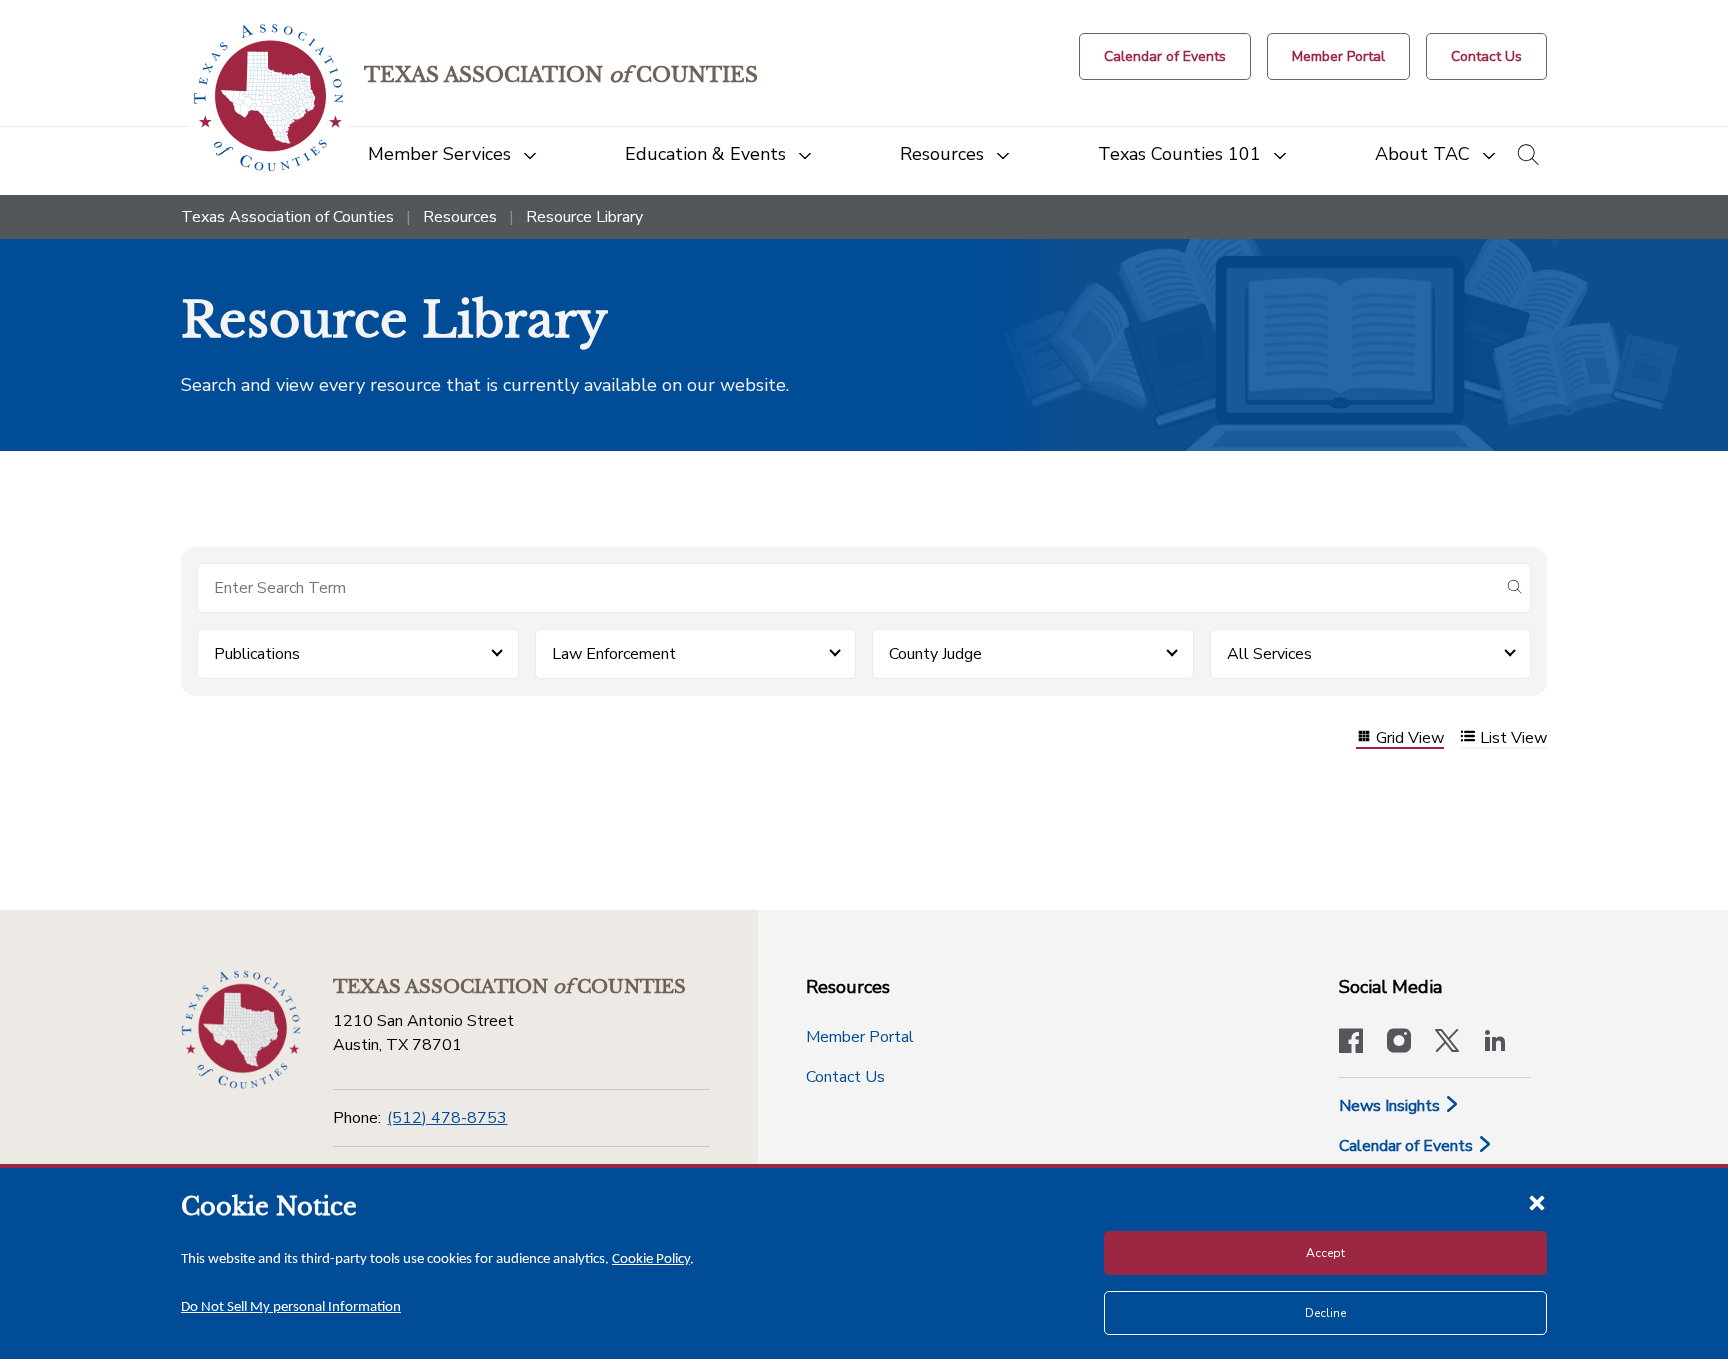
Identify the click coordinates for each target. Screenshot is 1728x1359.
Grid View (1410, 738)
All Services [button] (1269, 654)
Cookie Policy (651, 1259)
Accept (1325, 1253)
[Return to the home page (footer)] (241, 1030)
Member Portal (860, 1037)
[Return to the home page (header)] (268, 97)
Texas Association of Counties (287, 217)
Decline (1325, 1313)
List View (1513, 738)
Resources (460, 217)
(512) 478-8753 (447, 1118)
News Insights (1391, 1106)
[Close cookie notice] (1537, 1202)
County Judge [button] (935, 654)
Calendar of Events (1408, 1146)
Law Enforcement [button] (614, 654)
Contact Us (845, 1077)
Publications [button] (257, 654)
